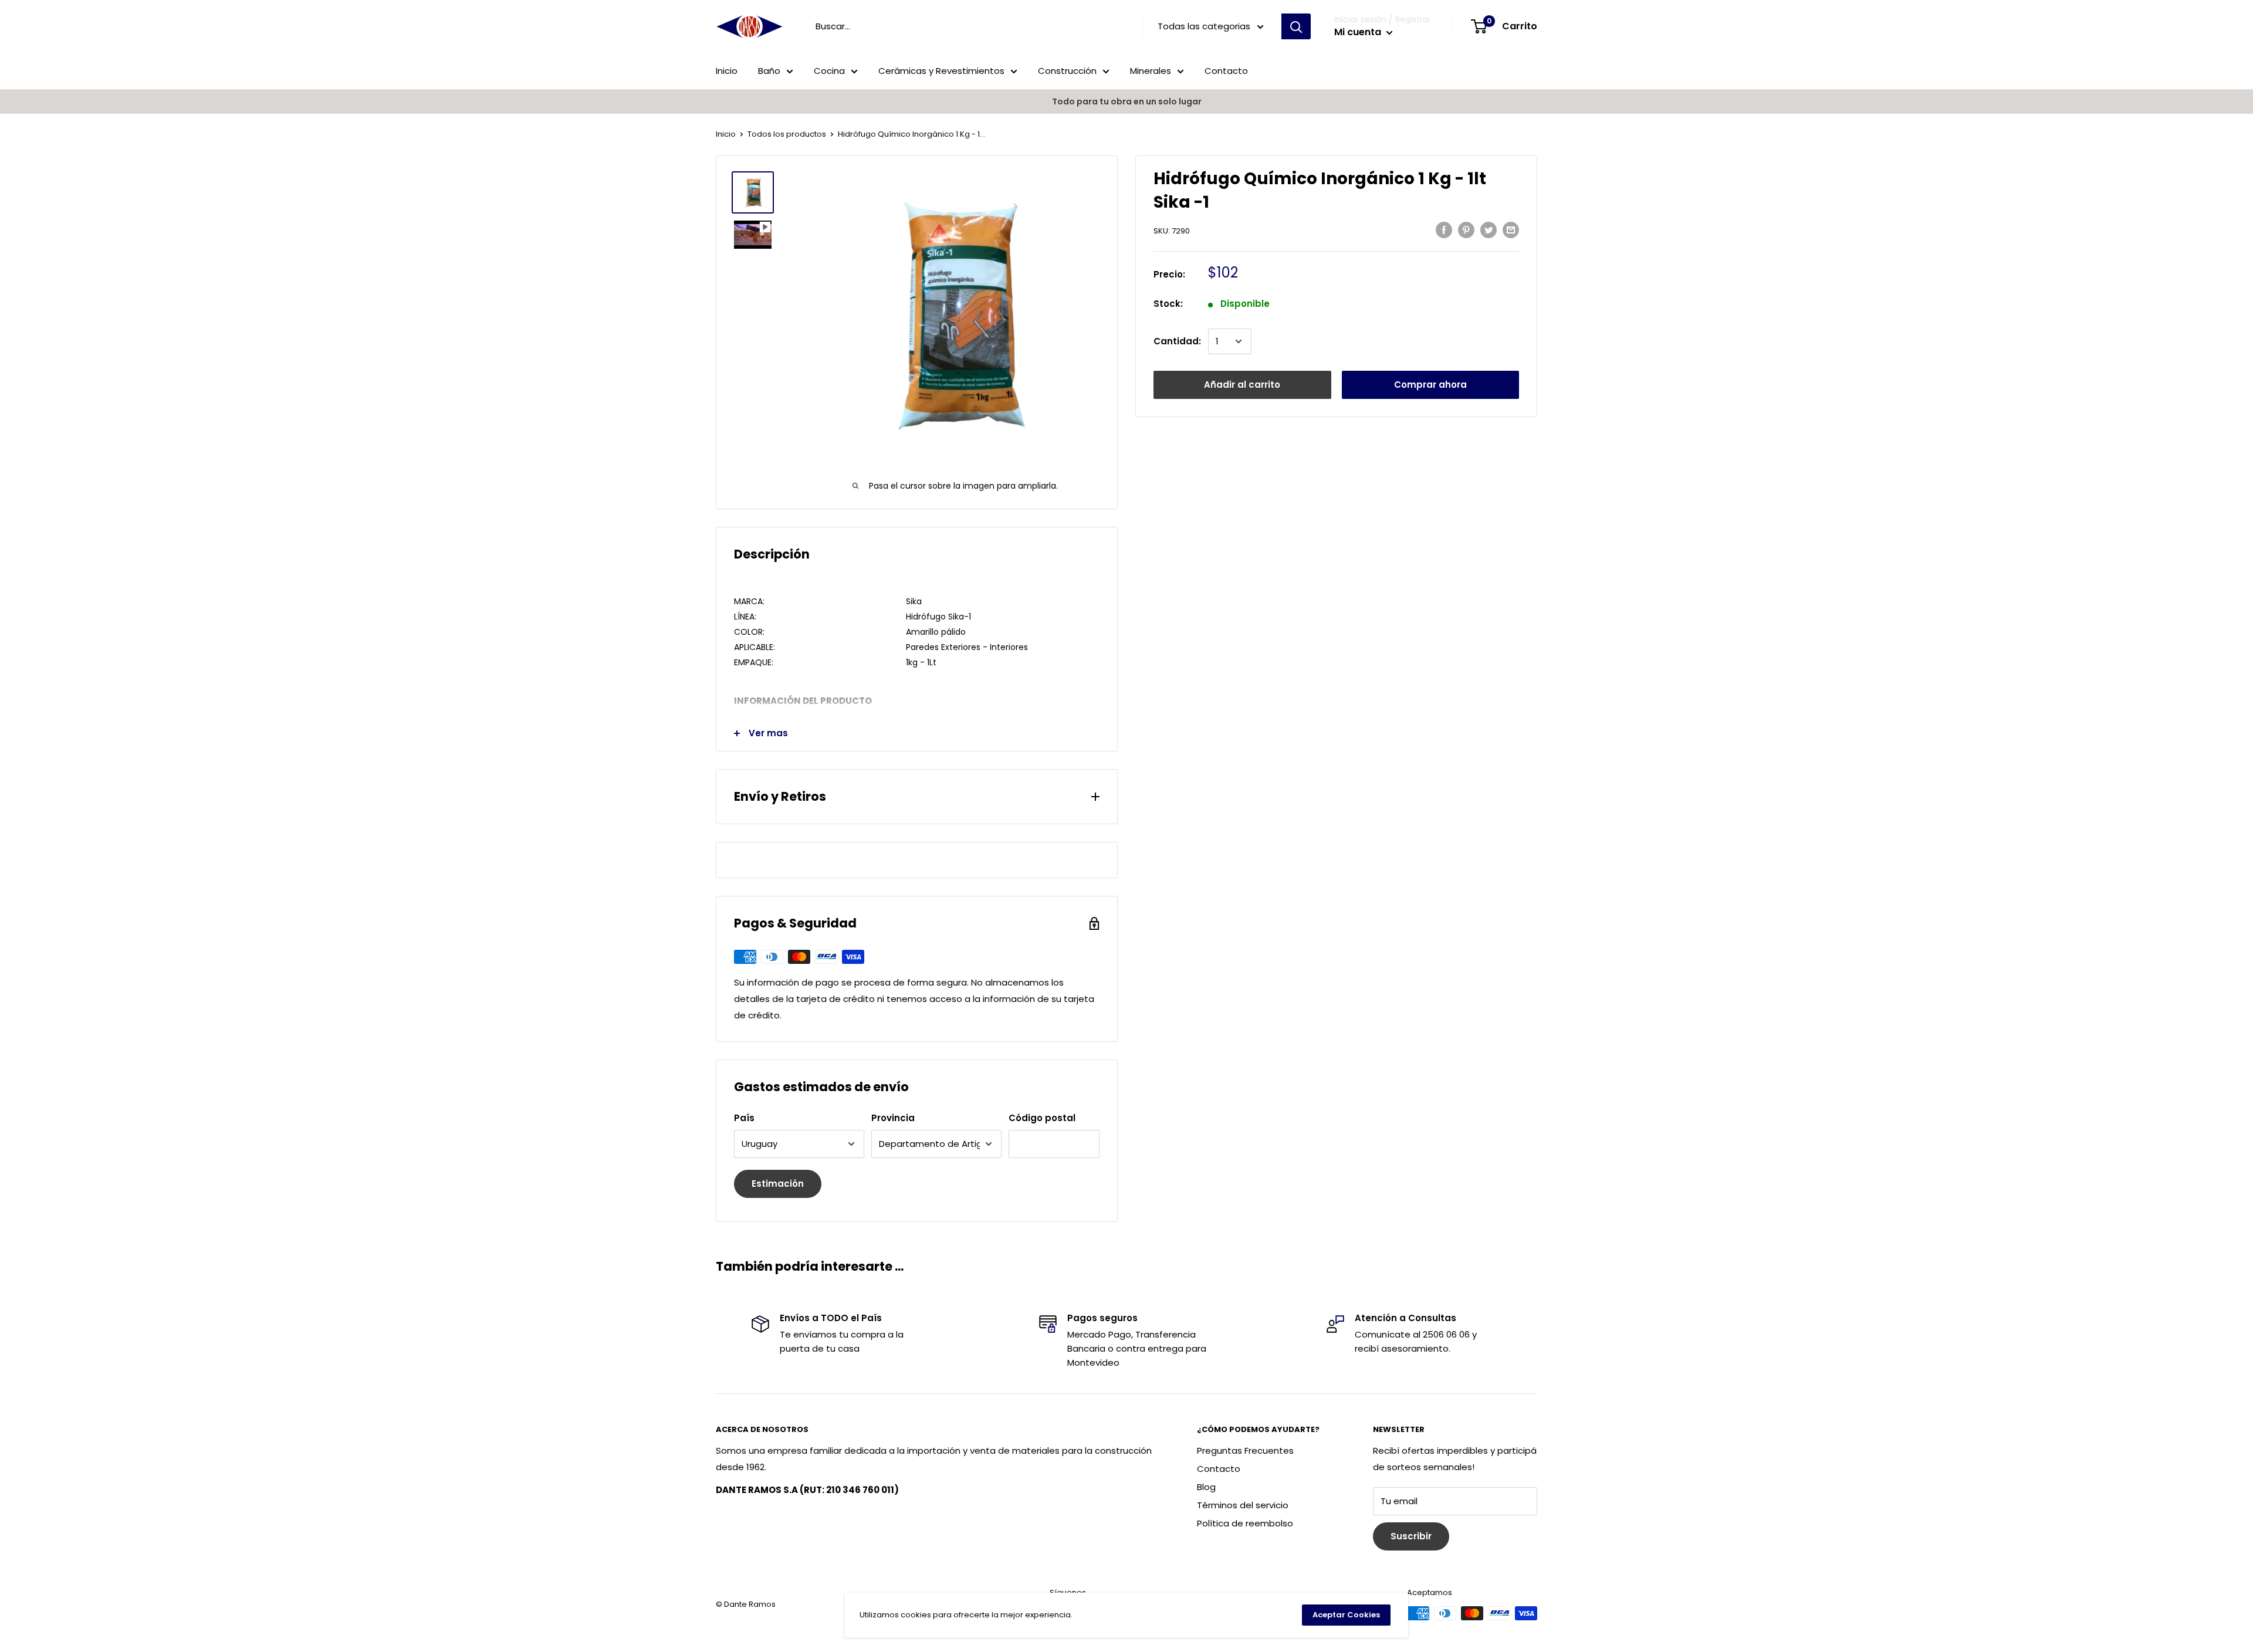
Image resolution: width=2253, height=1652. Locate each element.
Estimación (778, 1184)
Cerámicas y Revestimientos (941, 71)
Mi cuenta (1359, 32)
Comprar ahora (1430, 385)
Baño (769, 71)
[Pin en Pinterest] (1466, 230)
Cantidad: (1177, 341)
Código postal (1042, 1118)
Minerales (1151, 71)
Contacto (1226, 71)
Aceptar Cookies (1346, 1615)
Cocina (829, 71)
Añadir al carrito (1242, 385)
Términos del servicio (1243, 1505)
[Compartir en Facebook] (1444, 230)
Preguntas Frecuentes (1245, 1450)
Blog (1206, 1487)
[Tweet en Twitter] (1489, 230)
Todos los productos (787, 134)
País (744, 1118)
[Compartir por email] (1511, 230)
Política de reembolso (1245, 1523)
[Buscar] (1296, 26)
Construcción (1067, 71)
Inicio (727, 71)
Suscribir (1411, 1536)
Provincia (893, 1118)
